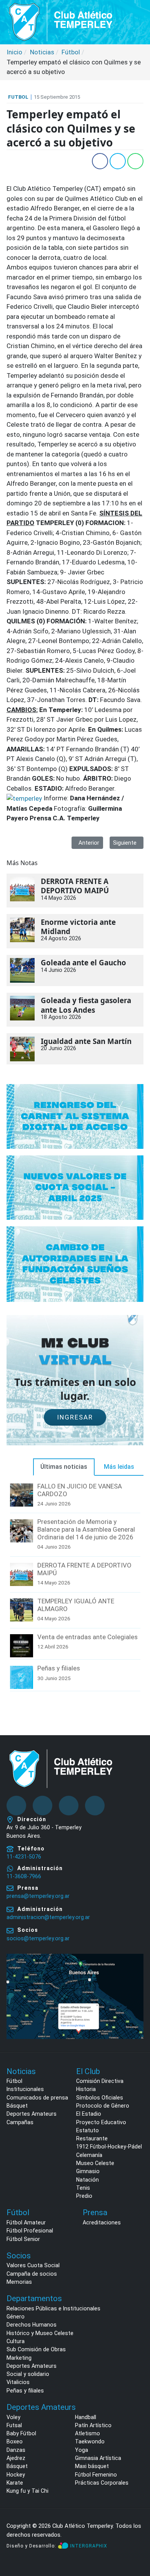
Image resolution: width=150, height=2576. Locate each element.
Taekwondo (90, 2441)
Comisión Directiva (100, 2081)
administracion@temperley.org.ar (48, 1917)
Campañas (20, 2122)
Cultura (16, 2341)
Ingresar (75, 1417)
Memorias (19, 2282)
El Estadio (89, 2114)
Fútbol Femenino (96, 2475)
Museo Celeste (95, 2163)
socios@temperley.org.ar (38, 1938)
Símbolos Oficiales (100, 2098)
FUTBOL (18, 97)
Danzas (16, 2450)
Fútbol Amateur (26, 2222)
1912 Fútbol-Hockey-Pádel (109, 2147)
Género (16, 2317)
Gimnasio (88, 2171)
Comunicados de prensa (37, 2098)
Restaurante (92, 2138)
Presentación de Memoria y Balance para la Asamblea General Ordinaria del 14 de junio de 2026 (86, 1529)
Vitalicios (18, 2382)
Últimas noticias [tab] (64, 1467)
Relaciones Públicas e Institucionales (53, 2308)
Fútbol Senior (23, 2239)
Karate (15, 2483)
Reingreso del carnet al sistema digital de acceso (75, 1116)
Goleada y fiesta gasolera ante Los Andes (86, 1005)
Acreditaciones (102, 2222)
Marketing (19, 2358)
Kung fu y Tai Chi (27, 2491)
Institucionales (25, 2089)
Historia (86, 2089)
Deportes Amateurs (32, 2114)
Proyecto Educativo (101, 2122)
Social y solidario (28, 2374)
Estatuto (87, 2130)
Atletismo (87, 2433)
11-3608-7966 (24, 1876)
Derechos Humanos (32, 2325)
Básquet (17, 2106)
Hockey (16, 2475)
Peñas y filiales (59, 1668)
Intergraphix (89, 2546)
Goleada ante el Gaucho (83, 963)
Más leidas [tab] (119, 1467)
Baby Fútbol (21, 2433)
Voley (13, 2417)
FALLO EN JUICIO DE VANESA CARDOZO (80, 1490)
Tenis (83, 2188)
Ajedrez (16, 2458)
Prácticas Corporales (102, 2483)
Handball (86, 2417)
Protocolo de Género (103, 2106)
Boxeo (15, 2441)
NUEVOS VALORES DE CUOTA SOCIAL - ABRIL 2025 (75, 1187)
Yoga (82, 2450)
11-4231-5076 (24, 1857)
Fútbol (14, 2081)
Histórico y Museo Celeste (40, 2333)
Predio (84, 2196)
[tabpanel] (75, 1588)
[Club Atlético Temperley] (61, 21)
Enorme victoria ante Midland (78, 927)
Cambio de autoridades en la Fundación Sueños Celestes (75, 1264)
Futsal (14, 2425)
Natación (87, 2180)
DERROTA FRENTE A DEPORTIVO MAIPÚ (75, 886)
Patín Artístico (93, 2425)
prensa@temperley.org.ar (38, 1896)
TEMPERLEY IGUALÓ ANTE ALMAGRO (76, 1605)
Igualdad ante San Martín (86, 1041)
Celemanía (89, 2155)
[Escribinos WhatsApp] (136, 2541)
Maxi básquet (92, 2466)
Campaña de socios (32, 2274)
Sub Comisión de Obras (36, 2349)
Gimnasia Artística (98, 2458)
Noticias (21, 2071)
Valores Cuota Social (33, 2265)
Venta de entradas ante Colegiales (87, 1637)
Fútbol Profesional (30, 2231)
